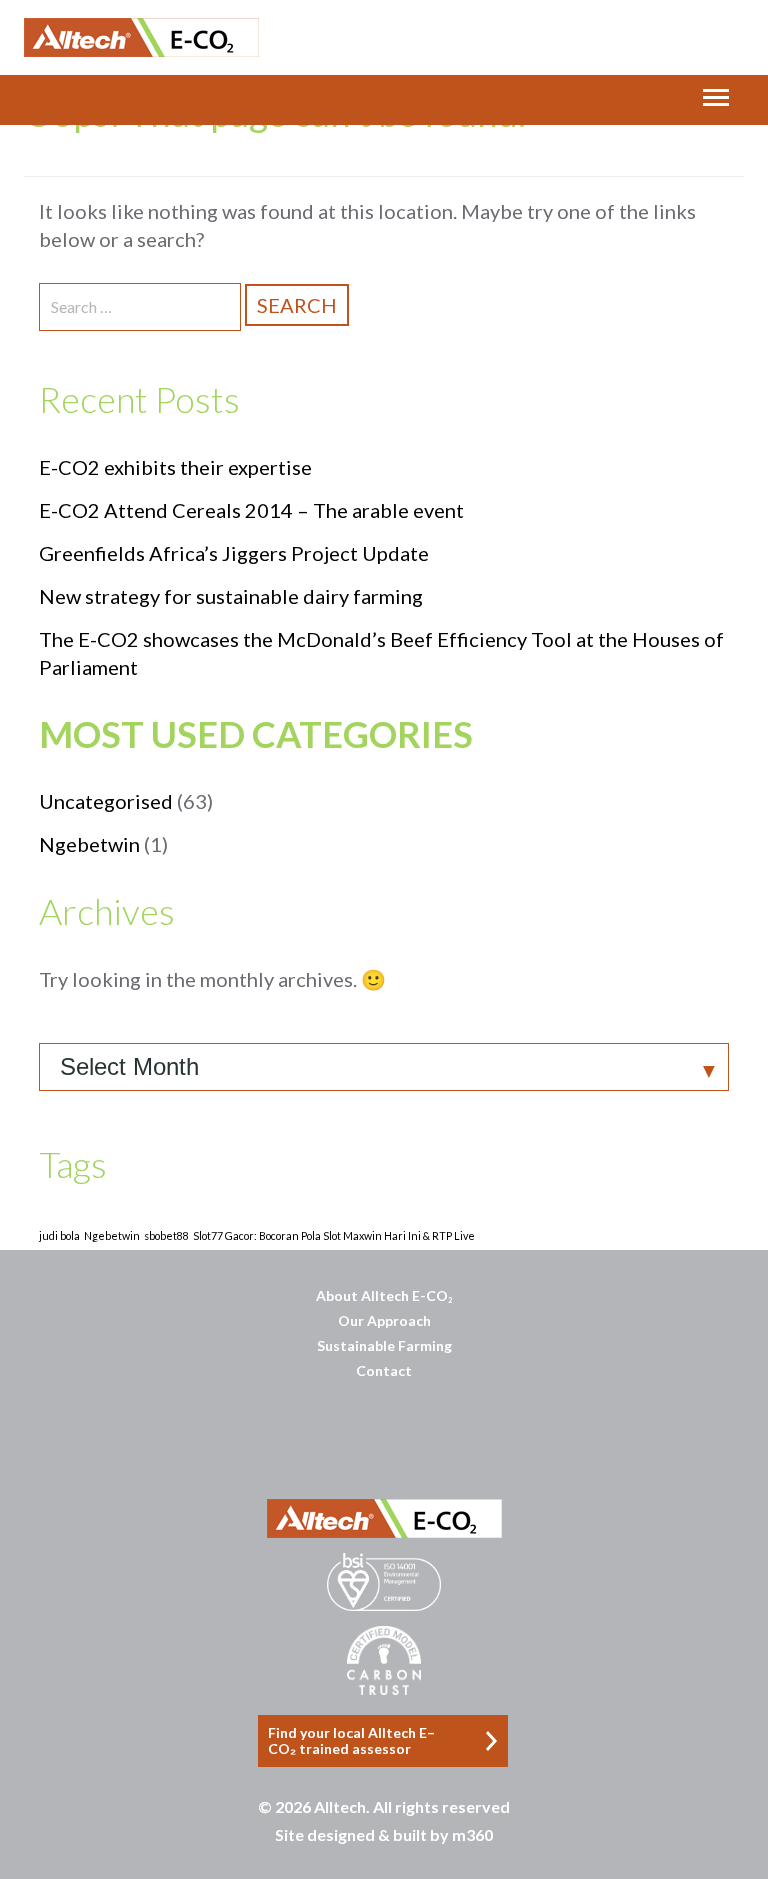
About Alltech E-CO (384, 1295)
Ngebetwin (89, 844)
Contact (384, 1370)
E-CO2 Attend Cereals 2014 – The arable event (251, 510)
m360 (472, 1834)
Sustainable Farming (384, 1345)
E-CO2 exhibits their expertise (175, 467)
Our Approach (384, 1320)
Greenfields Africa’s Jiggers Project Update (234, 553)
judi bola (59, 1235)
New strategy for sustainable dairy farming (231, 596)
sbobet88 (166, 1235)
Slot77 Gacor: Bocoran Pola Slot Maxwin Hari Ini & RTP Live (334, 1235)
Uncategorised (106, 801)
